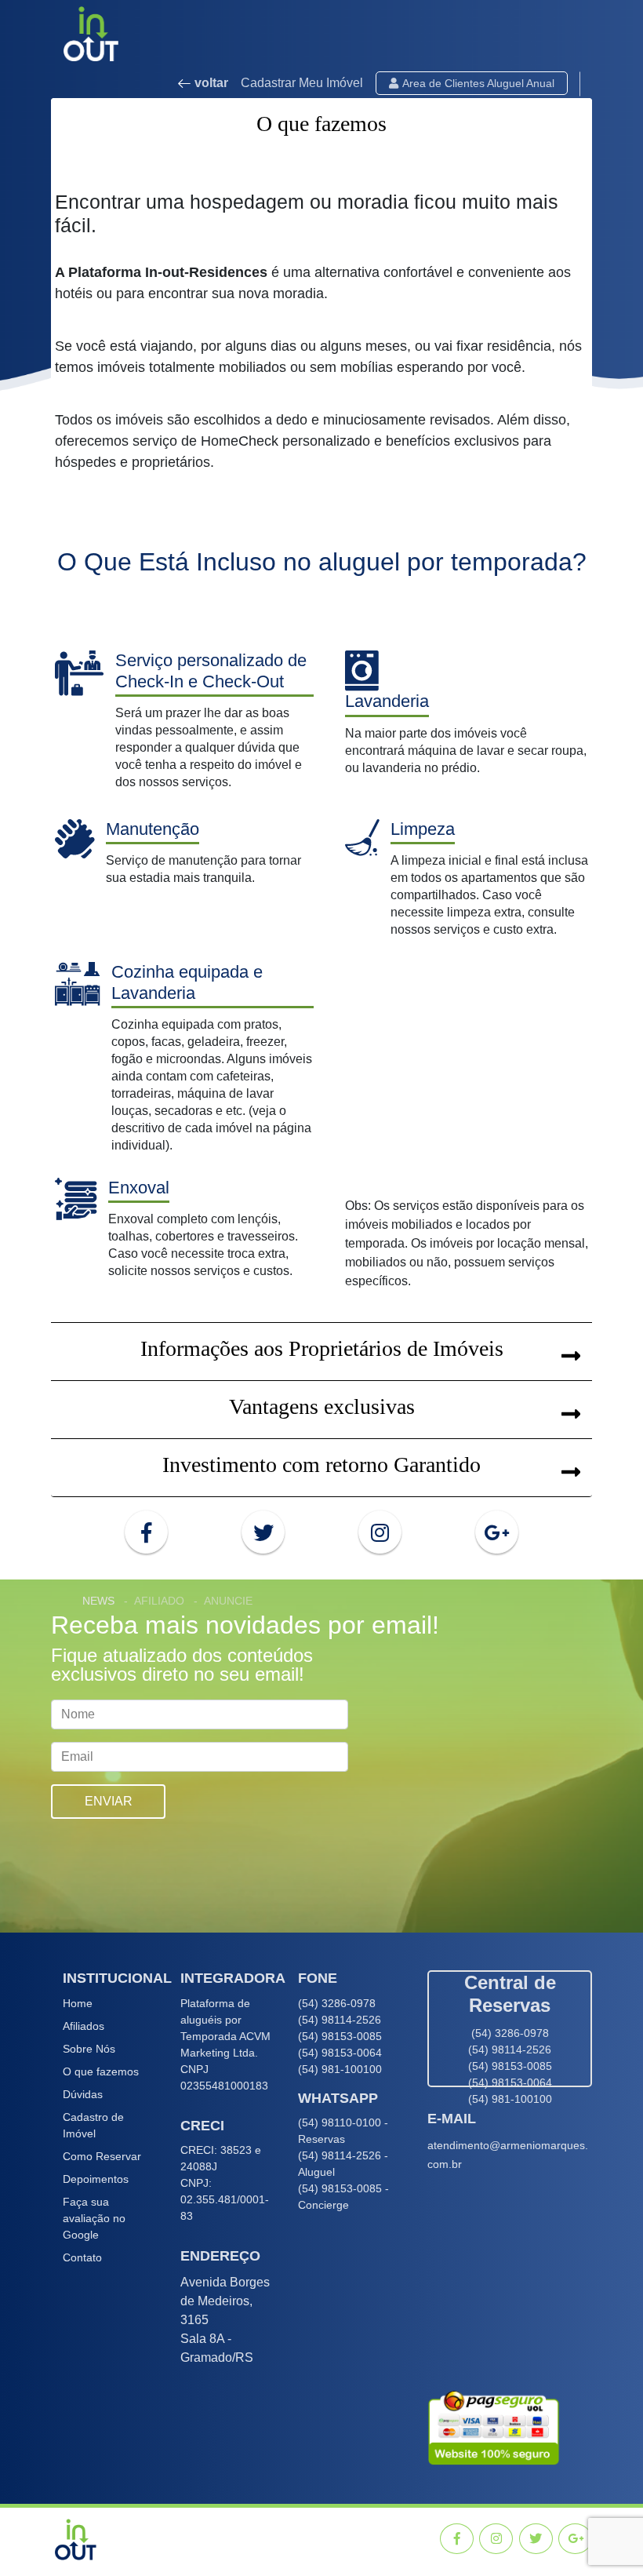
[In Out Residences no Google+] (497, 1532)
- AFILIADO (154, 1601)
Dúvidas (83, 2094)
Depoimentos (96, 2179)
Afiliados (84, 2026)
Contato (82, 2257)
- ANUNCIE (223, 1601)
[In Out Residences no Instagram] (380, 1532)
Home (78, 2003)
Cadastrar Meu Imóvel (302, 83)
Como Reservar (102, 2156)
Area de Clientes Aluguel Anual (478, 83)
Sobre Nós (89, 2049)
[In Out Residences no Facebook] (146, 1532)
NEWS (98, 1601)
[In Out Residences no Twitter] (263, 1532)
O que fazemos (101, 2071)
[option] (321, 1756)
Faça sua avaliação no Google (94, 2218)
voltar (210, 83)
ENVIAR (109, 1801)
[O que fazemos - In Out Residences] (78, 2538)
